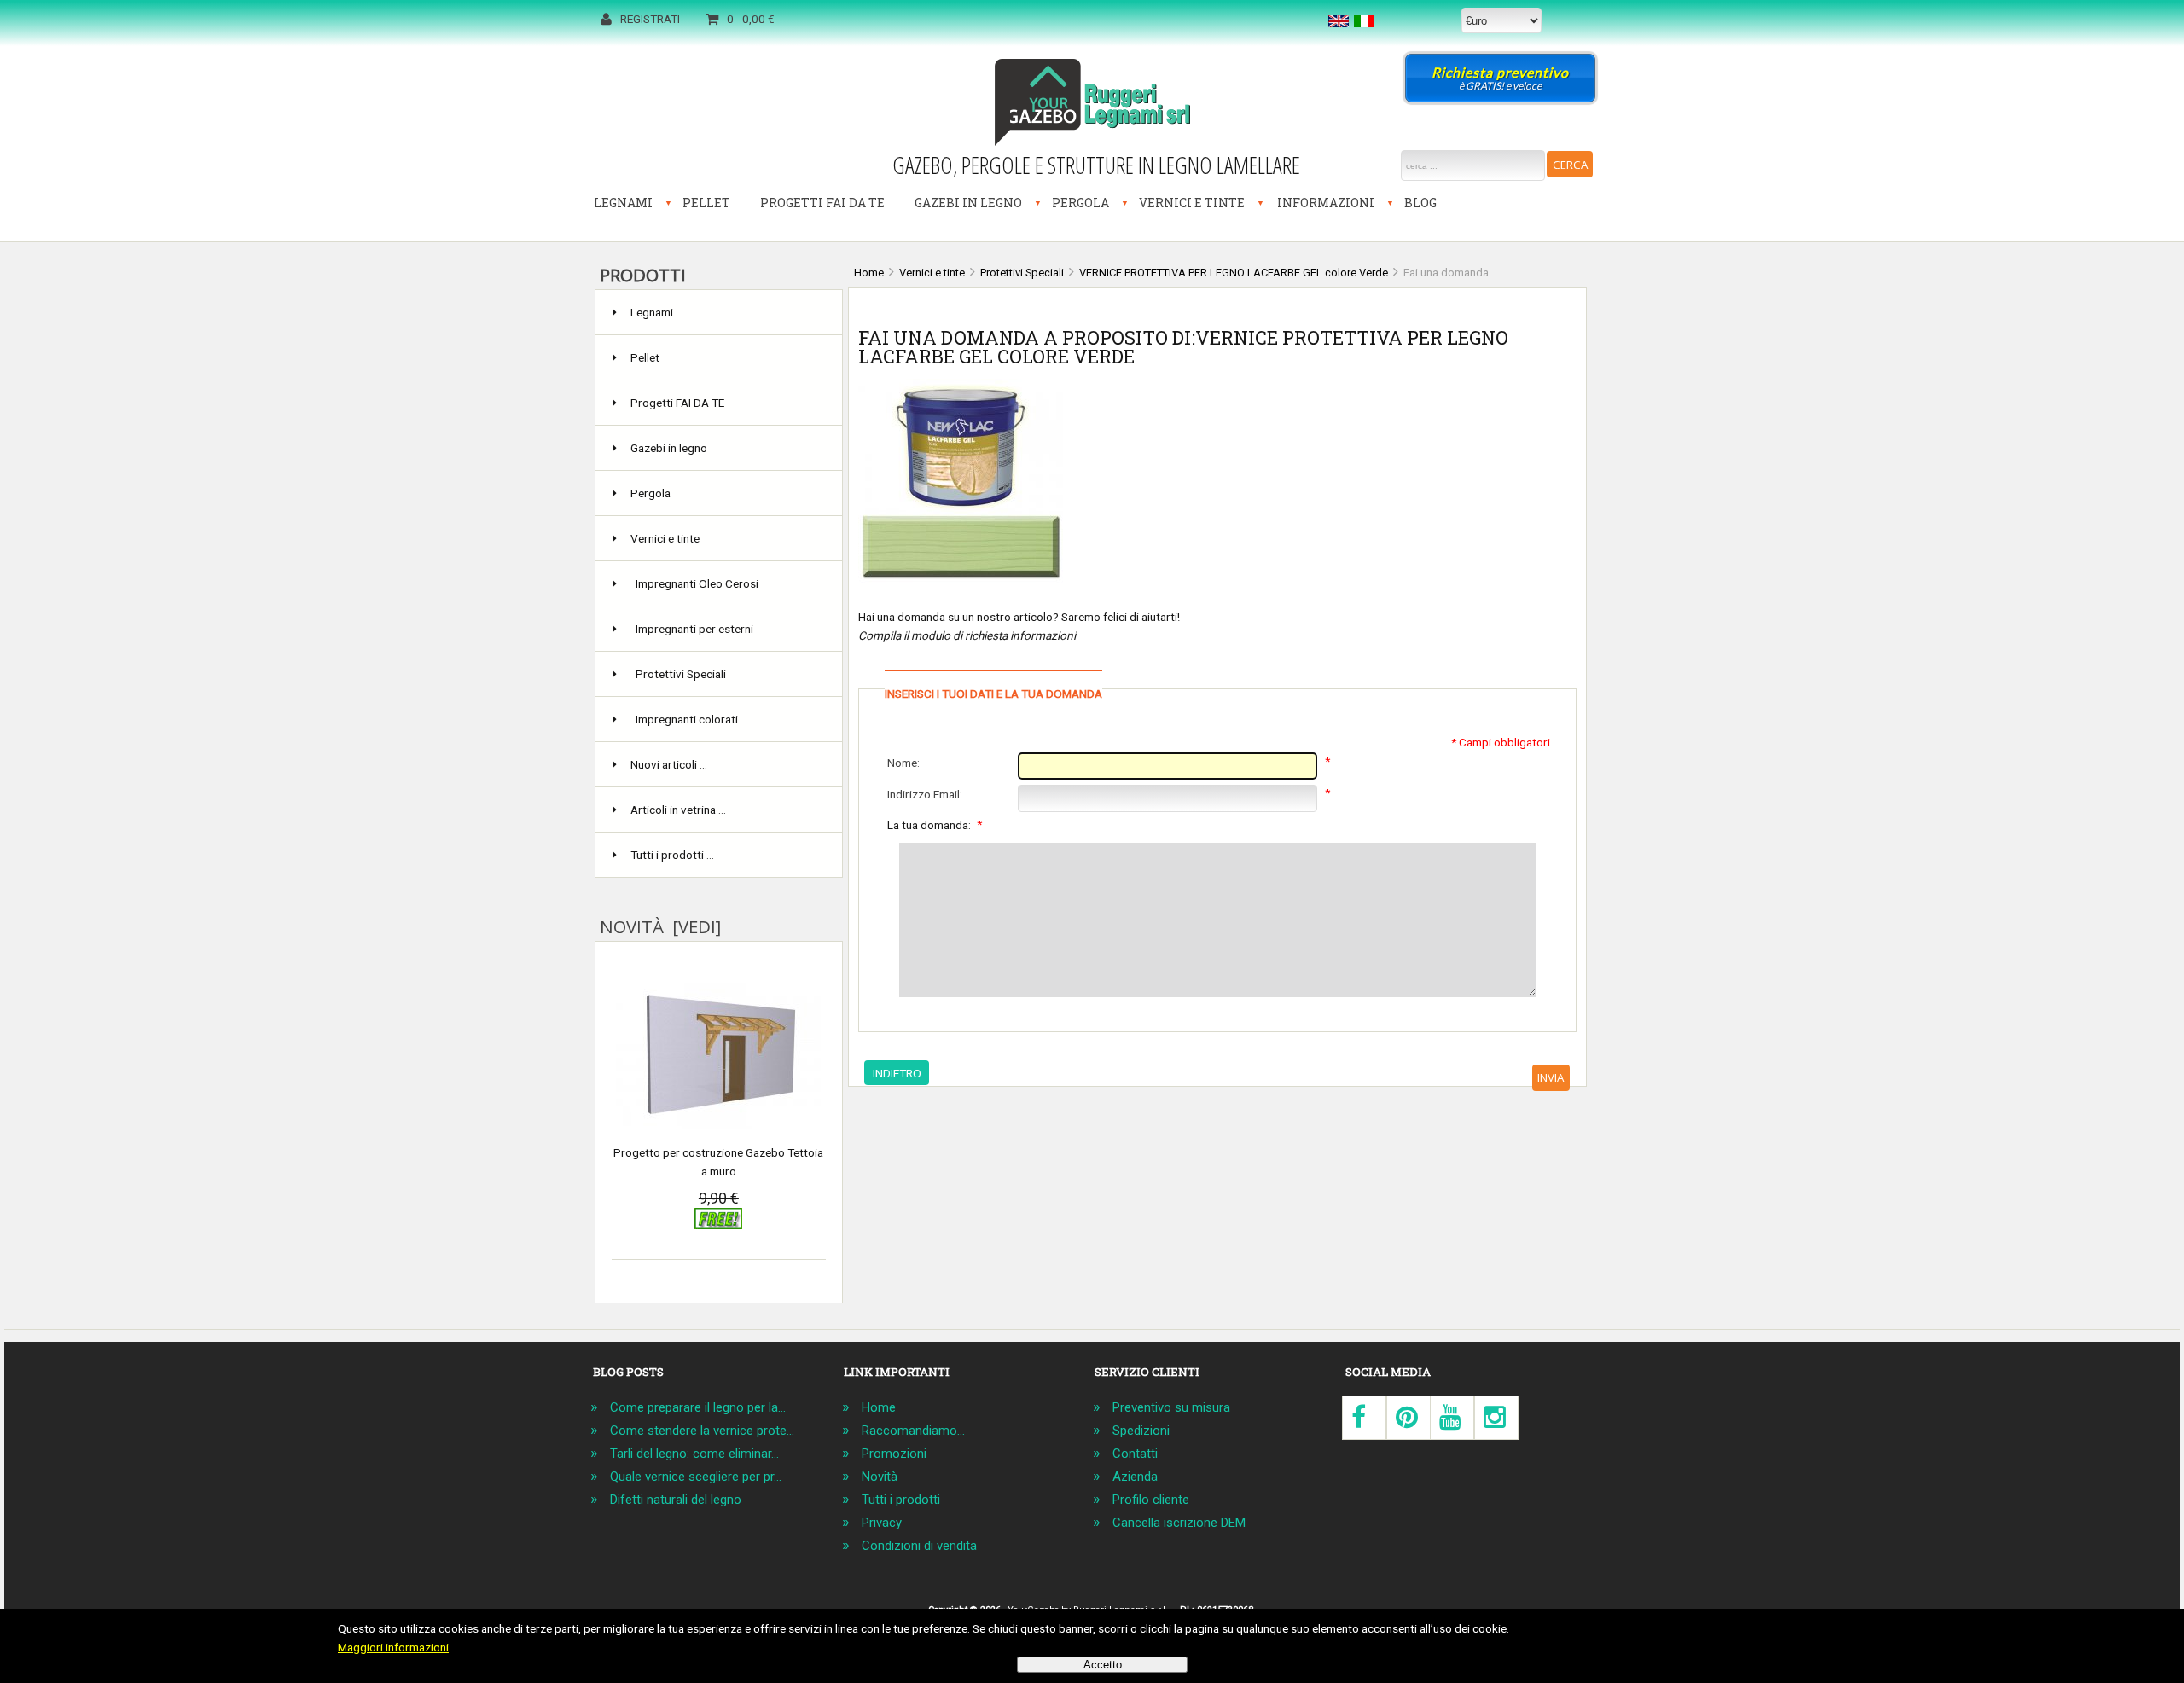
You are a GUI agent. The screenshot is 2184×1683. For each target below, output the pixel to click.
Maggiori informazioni (393, 1647)
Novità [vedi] (660, 926)
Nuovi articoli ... (669, 764)
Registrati (650, 19)
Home (879, 1407)
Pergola (1080, 203)
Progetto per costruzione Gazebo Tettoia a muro (718, 1162)
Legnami (623, 203)
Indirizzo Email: (925, 794)
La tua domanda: (935, 824)
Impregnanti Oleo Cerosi (697, 583)
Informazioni (1326, 203)
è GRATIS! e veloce (1500, 78)
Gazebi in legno (968, 203)
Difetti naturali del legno (676, 1500)
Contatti (1135, 1454)
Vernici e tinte (1192, 203)
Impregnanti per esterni (694, 629)
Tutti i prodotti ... (672, 855)
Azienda (1135, 1477)
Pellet (706, 203)
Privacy (882, 1523)
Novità (880, 1477)
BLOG (1420, 203)
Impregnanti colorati (687, 719)
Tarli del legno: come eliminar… (694, 1454)
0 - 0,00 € (751, 19)
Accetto (1103, 1665)
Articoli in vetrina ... (678, 810)
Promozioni (894, 1454)
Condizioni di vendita (919, 1546)
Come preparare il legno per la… (698, 1407)
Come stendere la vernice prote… (702, 1431)
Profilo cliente (1151, 1500)
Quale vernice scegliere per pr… (696, 1477)
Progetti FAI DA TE (822, 203)
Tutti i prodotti (901, 1500)
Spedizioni (1141, 1431)
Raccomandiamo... (913, 1431)
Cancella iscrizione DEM (1179, 1523)
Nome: (903, 763)
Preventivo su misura (1171, 1407)
